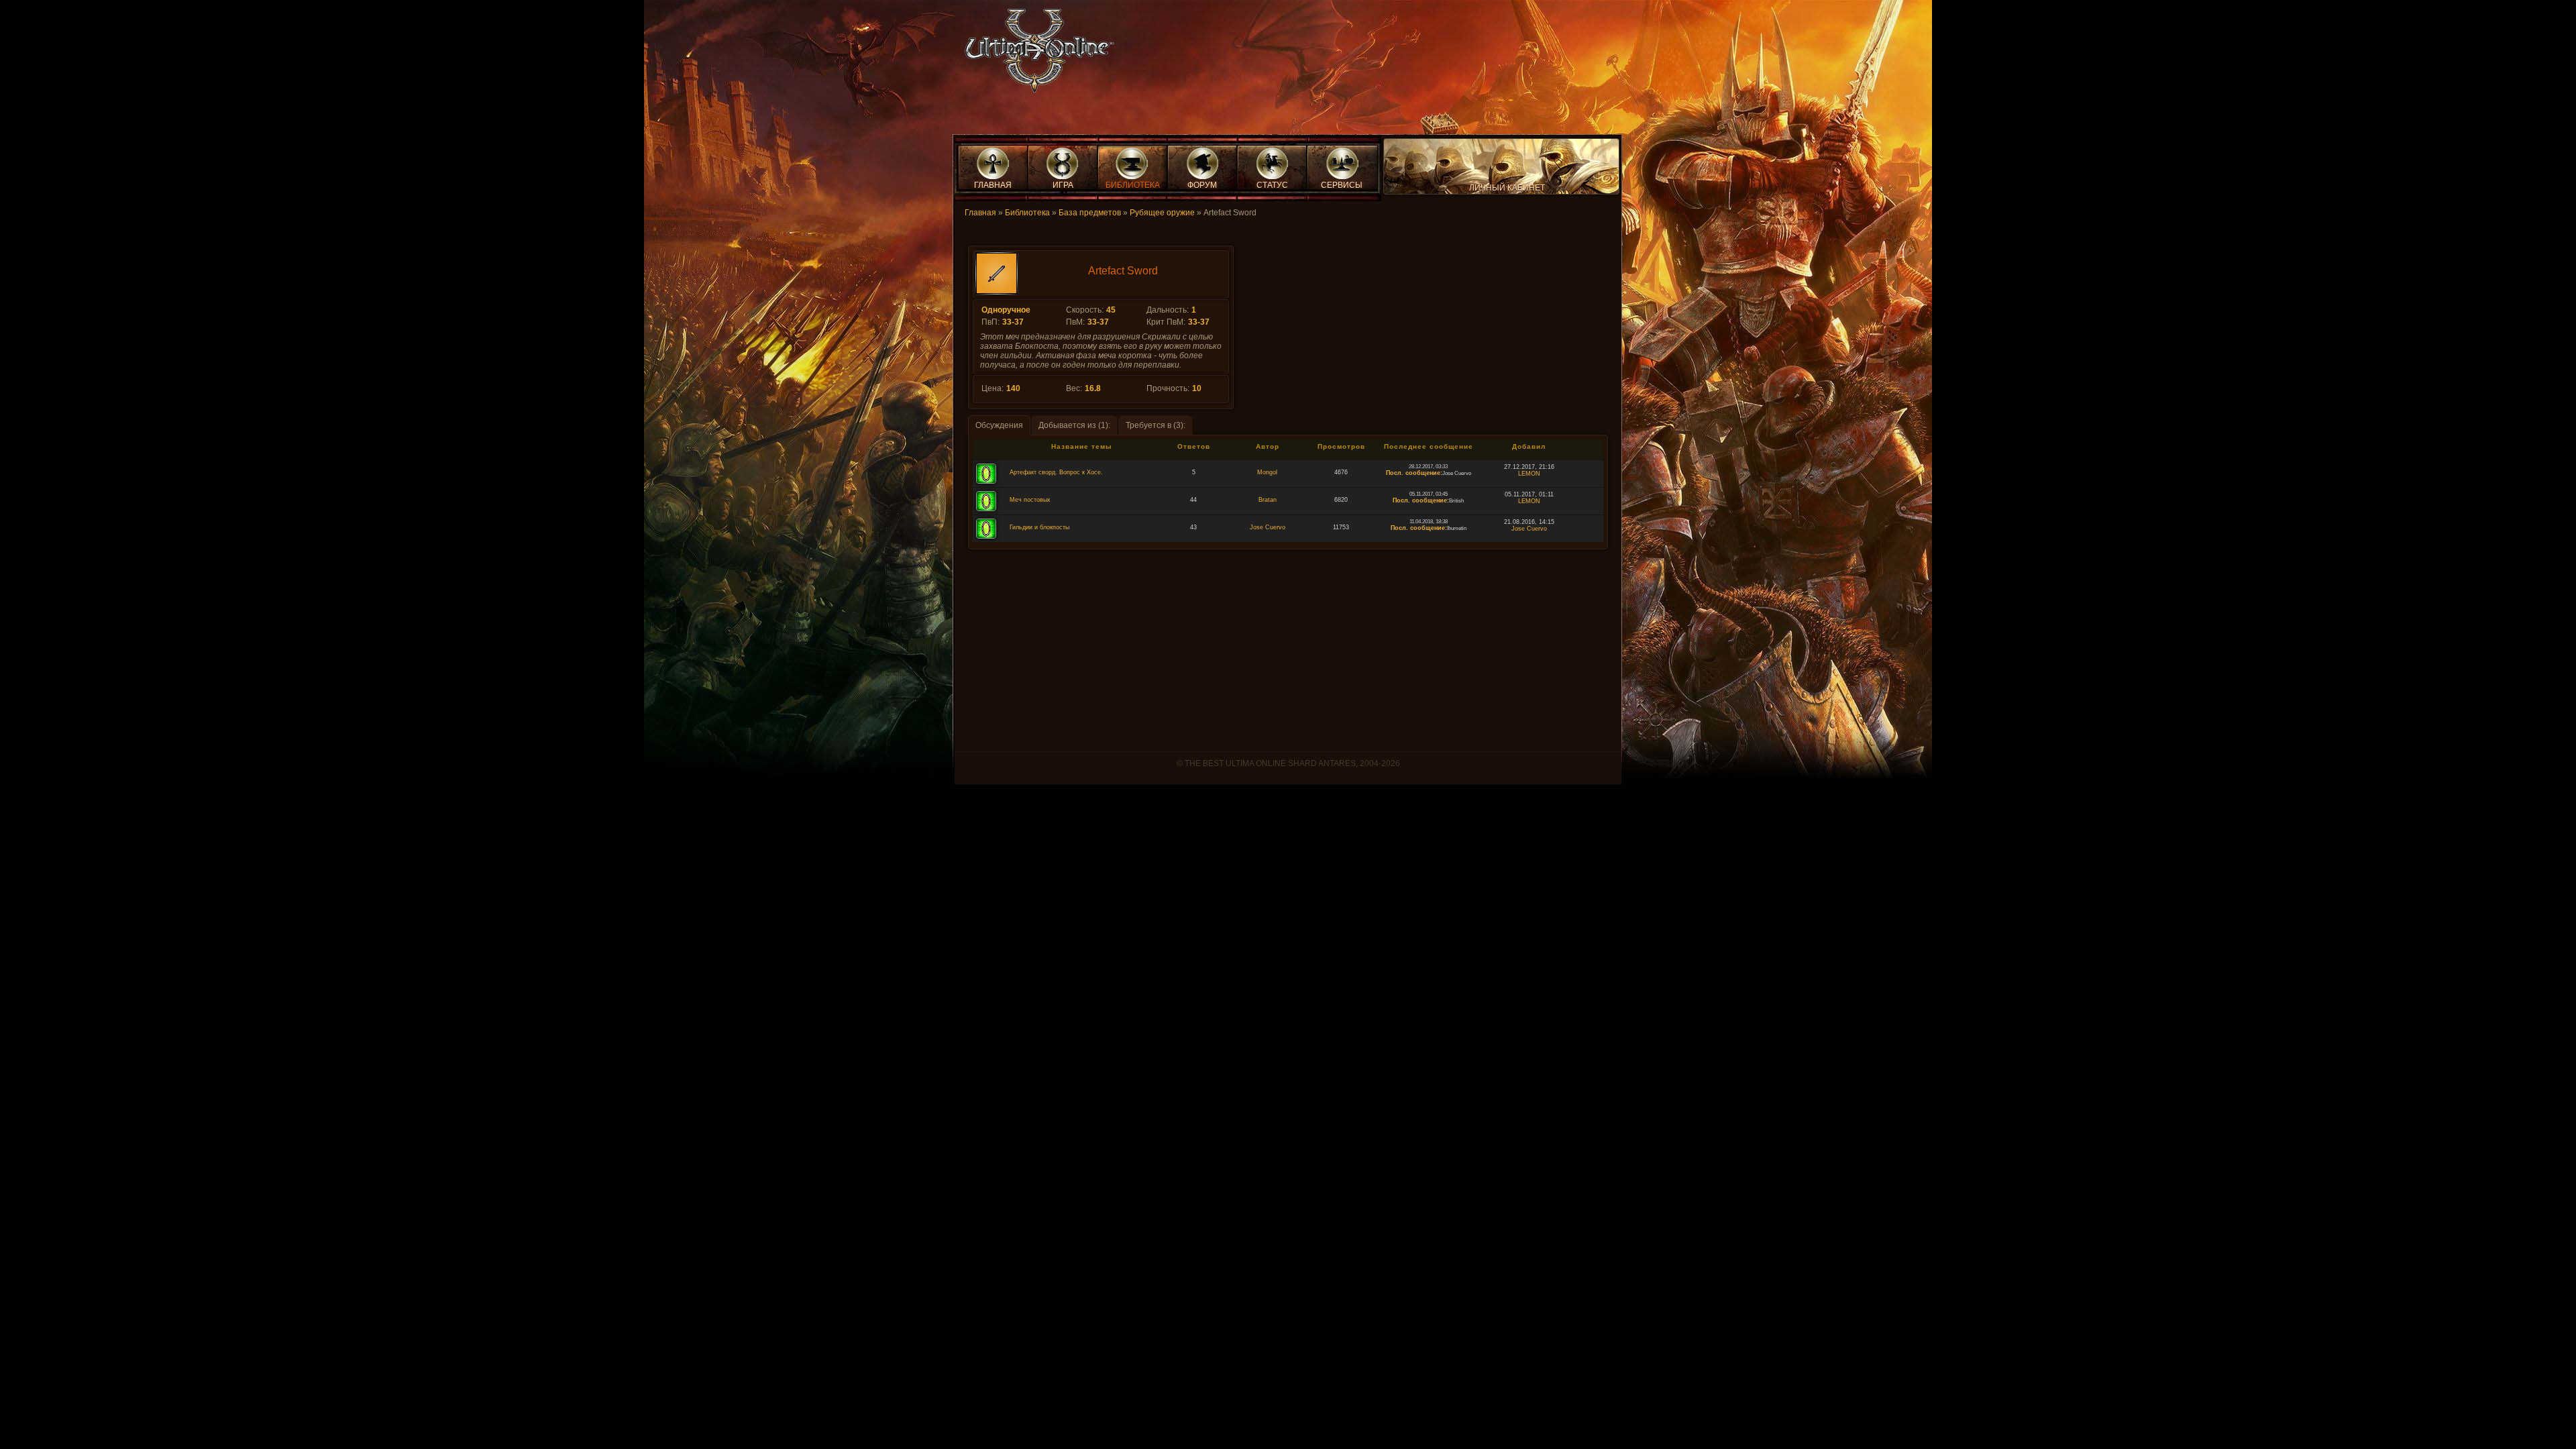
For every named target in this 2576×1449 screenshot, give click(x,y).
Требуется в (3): (1156, 425)
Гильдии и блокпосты (1039, 527)
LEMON (1529, 474)
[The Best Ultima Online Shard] (1035, 55)
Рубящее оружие (1162, 213)
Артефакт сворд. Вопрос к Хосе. (1056, 472)
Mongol (1267, 472)
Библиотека (1027, 213)
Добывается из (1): (1074, 425)
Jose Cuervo (1268, 527)
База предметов (1090, 213)
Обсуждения (999, 425)
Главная (980, 213)
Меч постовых (1030, 500)
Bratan (1268, 500)
